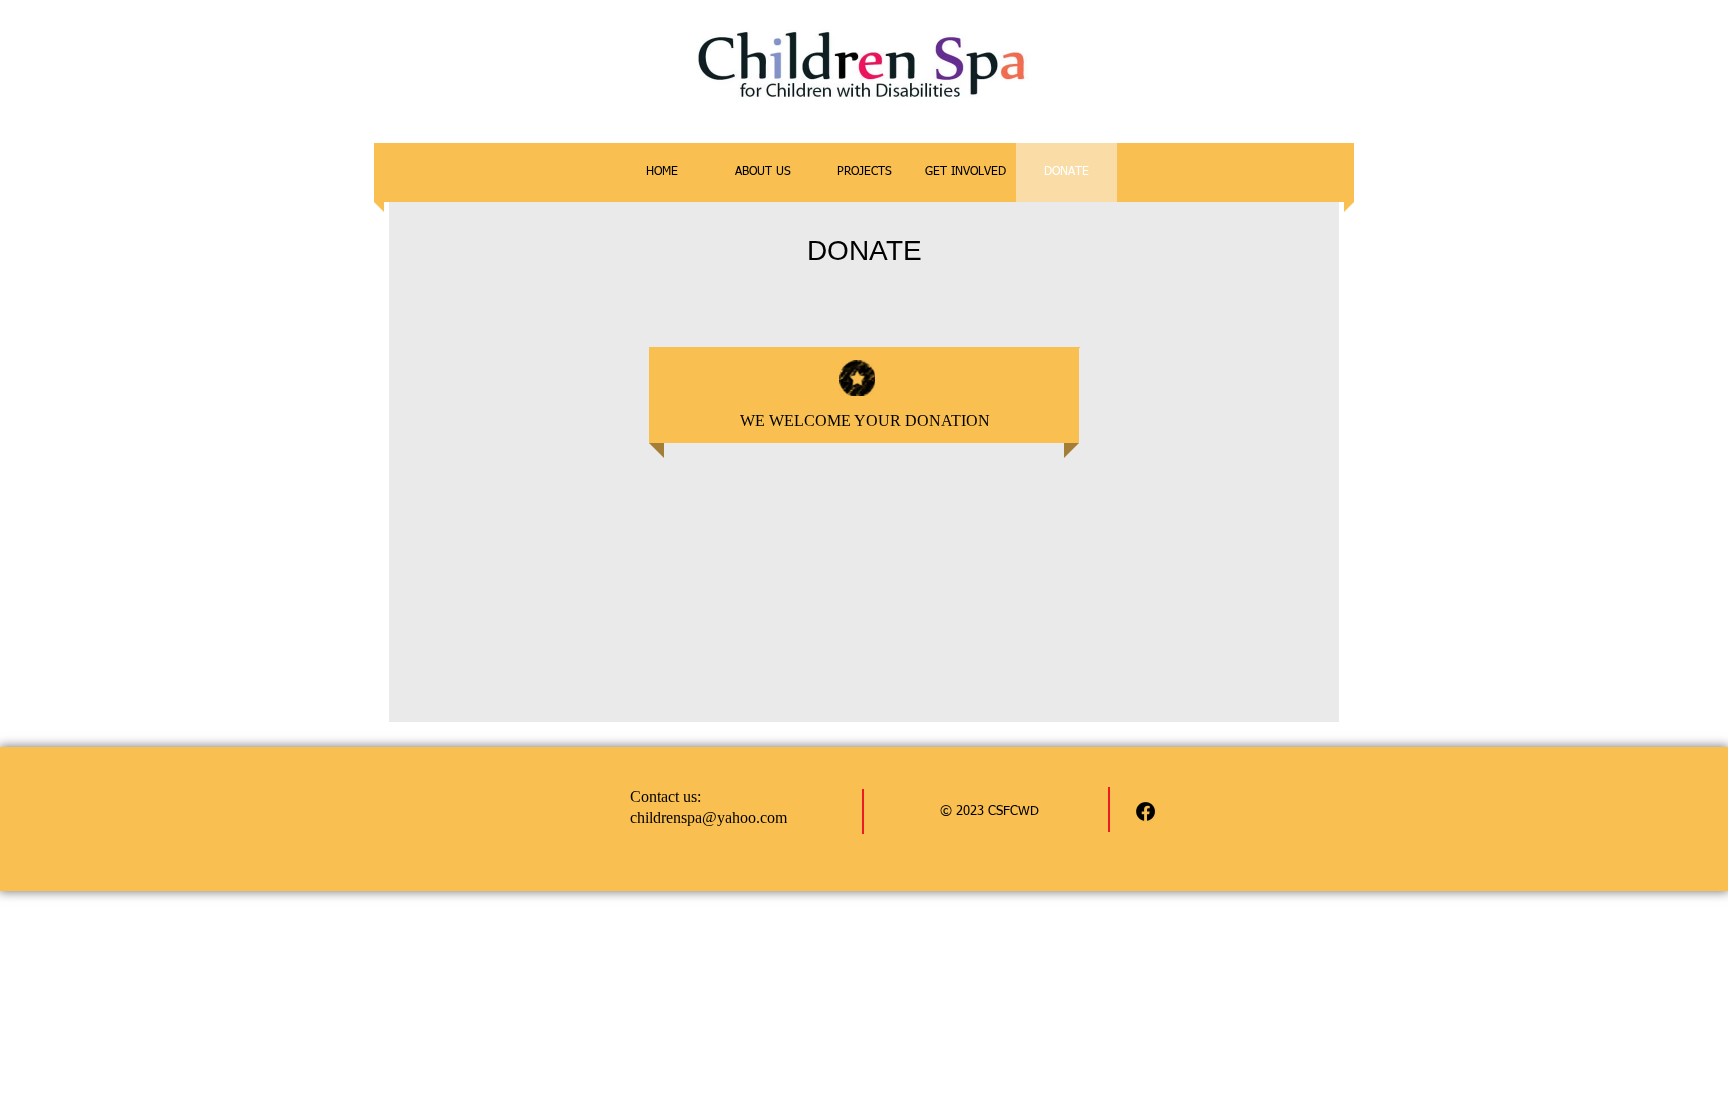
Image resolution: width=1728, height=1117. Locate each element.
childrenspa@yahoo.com (708, 817)
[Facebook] (1145, 811)
